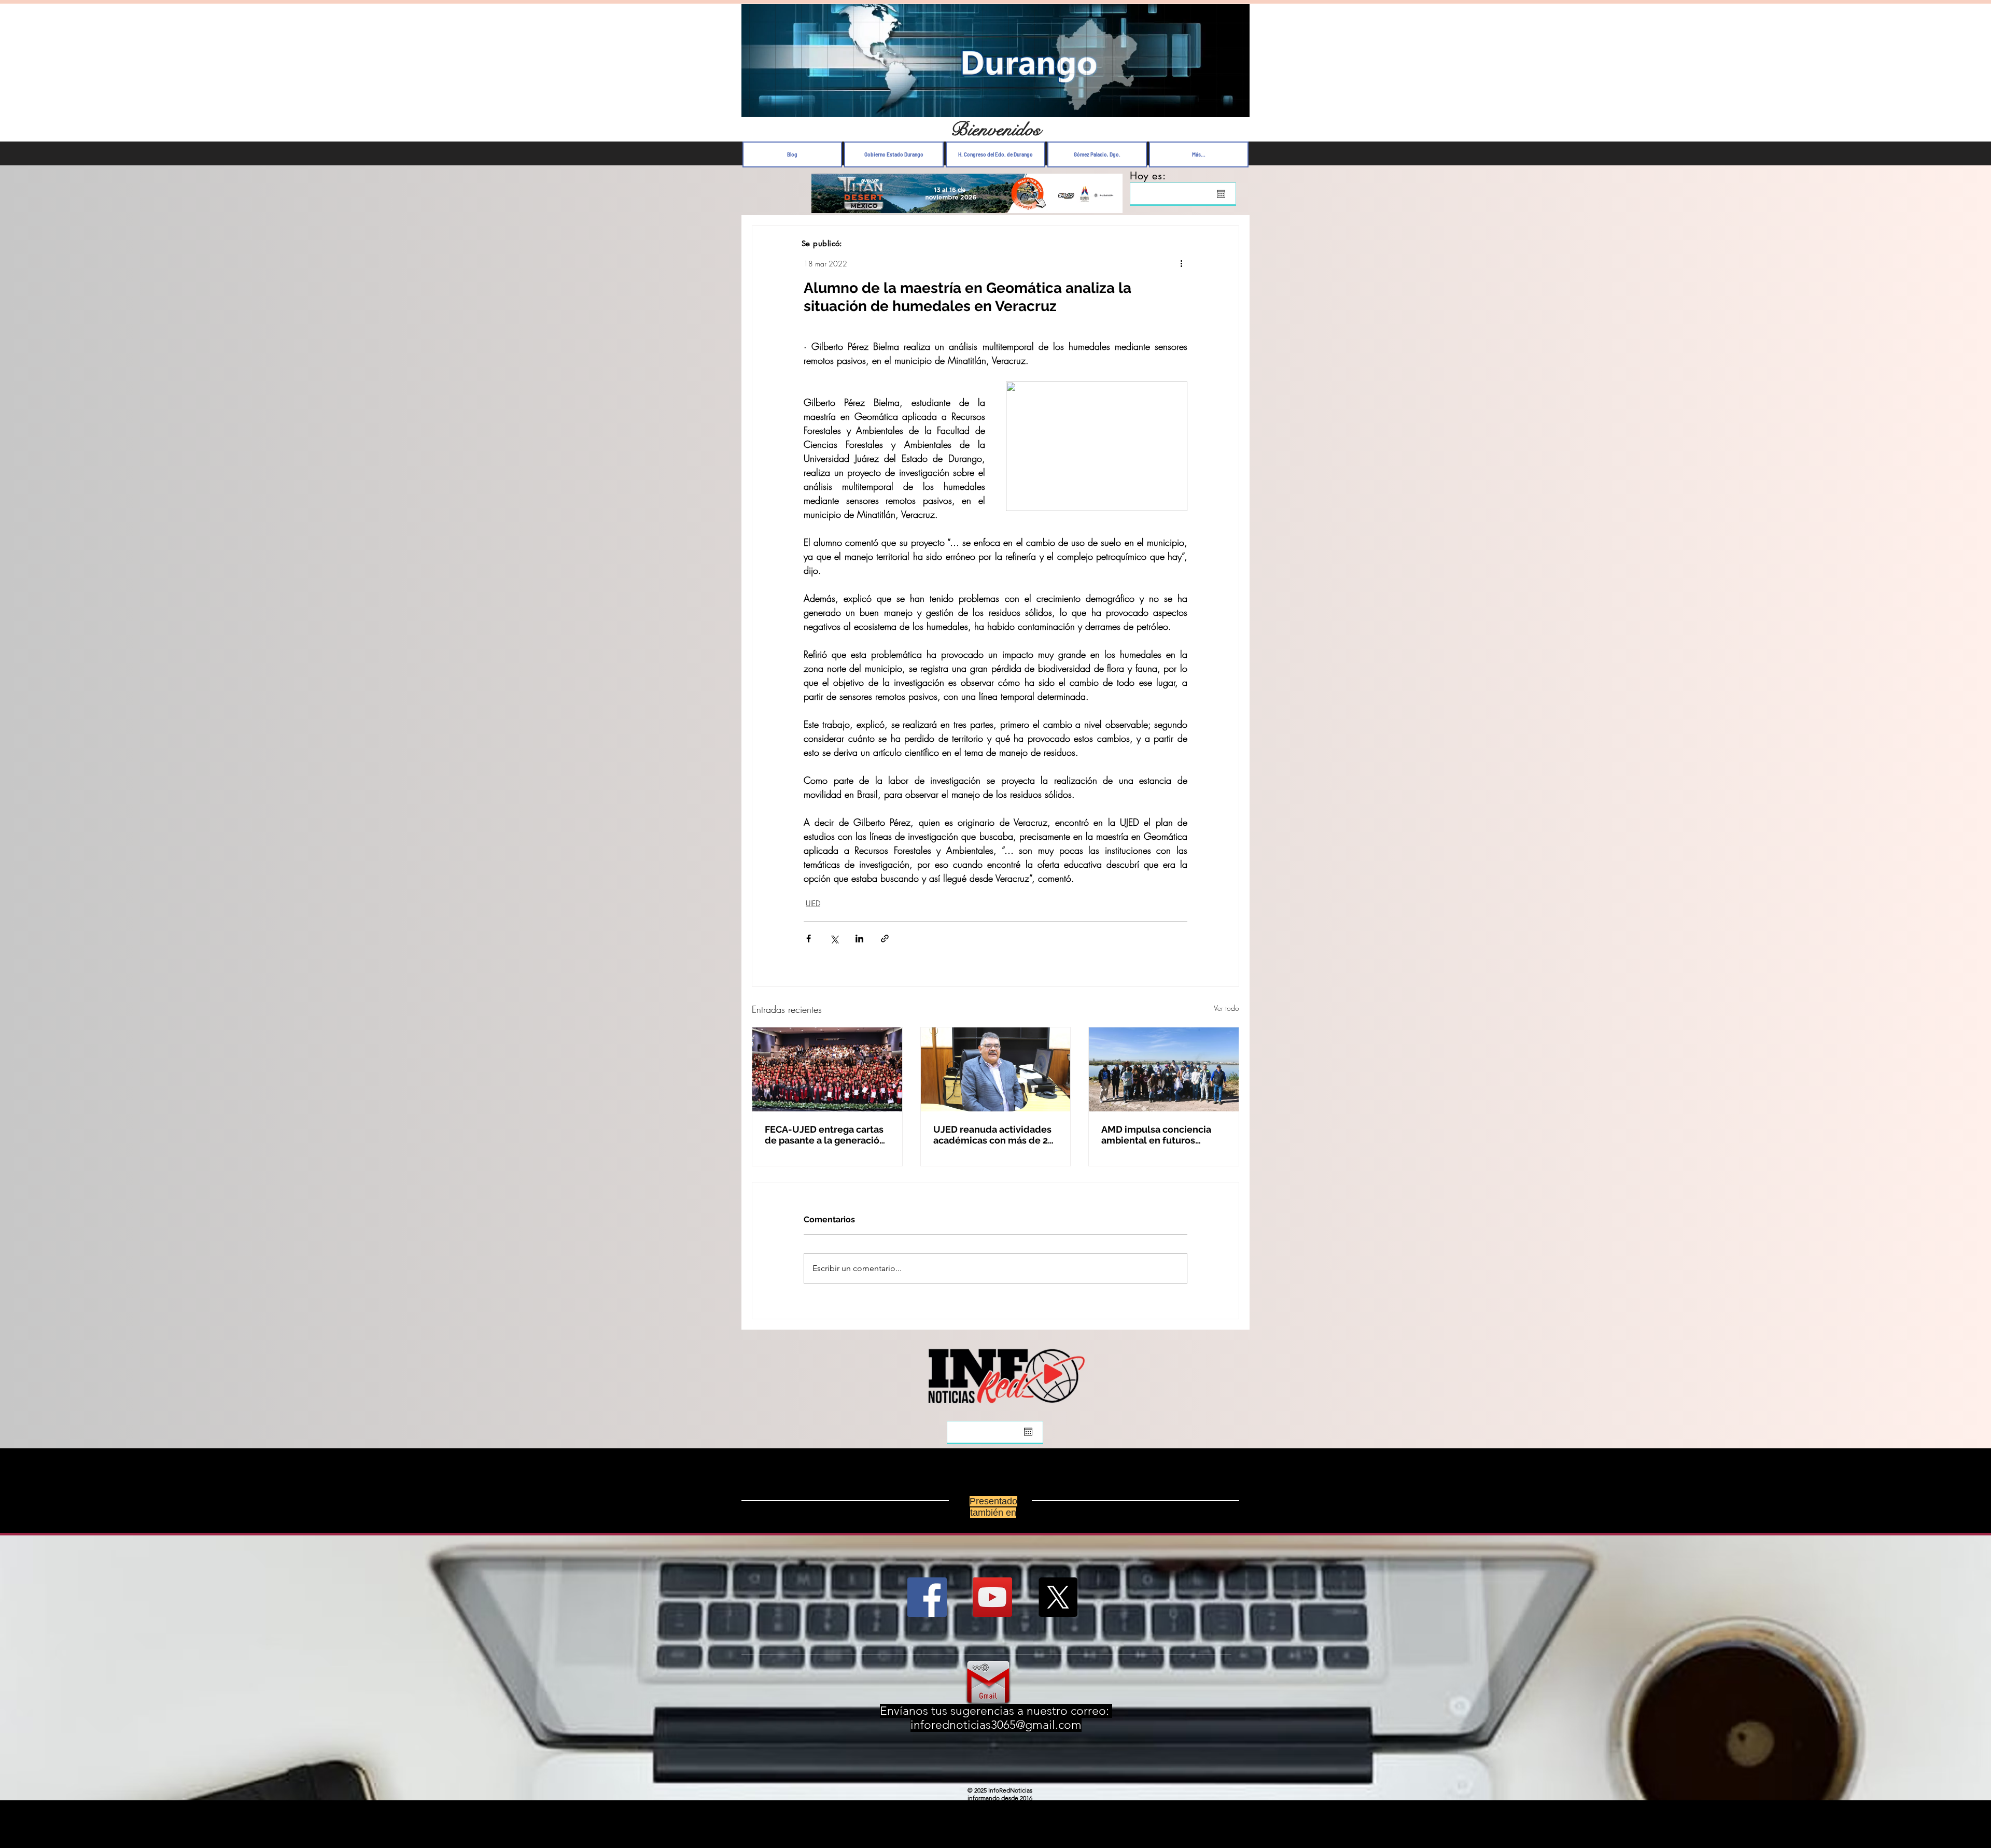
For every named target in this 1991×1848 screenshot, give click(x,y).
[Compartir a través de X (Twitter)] (834, 939)
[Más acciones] (1181, 263)
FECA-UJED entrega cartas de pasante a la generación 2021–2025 (825, 1135)
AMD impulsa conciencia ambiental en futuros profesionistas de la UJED (1159, 1135)
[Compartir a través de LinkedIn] (859, 939)
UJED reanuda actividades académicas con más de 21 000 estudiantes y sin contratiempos (993, 1135)
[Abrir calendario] (1221, 194)
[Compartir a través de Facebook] (809, 939)
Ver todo (1226, 1008)
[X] (1058, 1597)
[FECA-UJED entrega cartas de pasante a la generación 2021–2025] (827, 1069)
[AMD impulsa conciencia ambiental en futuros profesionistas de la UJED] (1164, 1069)
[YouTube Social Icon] (992, 1597)
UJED (813, 903)
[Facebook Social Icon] (927, 1597)
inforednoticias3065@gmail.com (996, 1725)
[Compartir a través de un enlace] (885, 939)
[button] (1236, 107)
